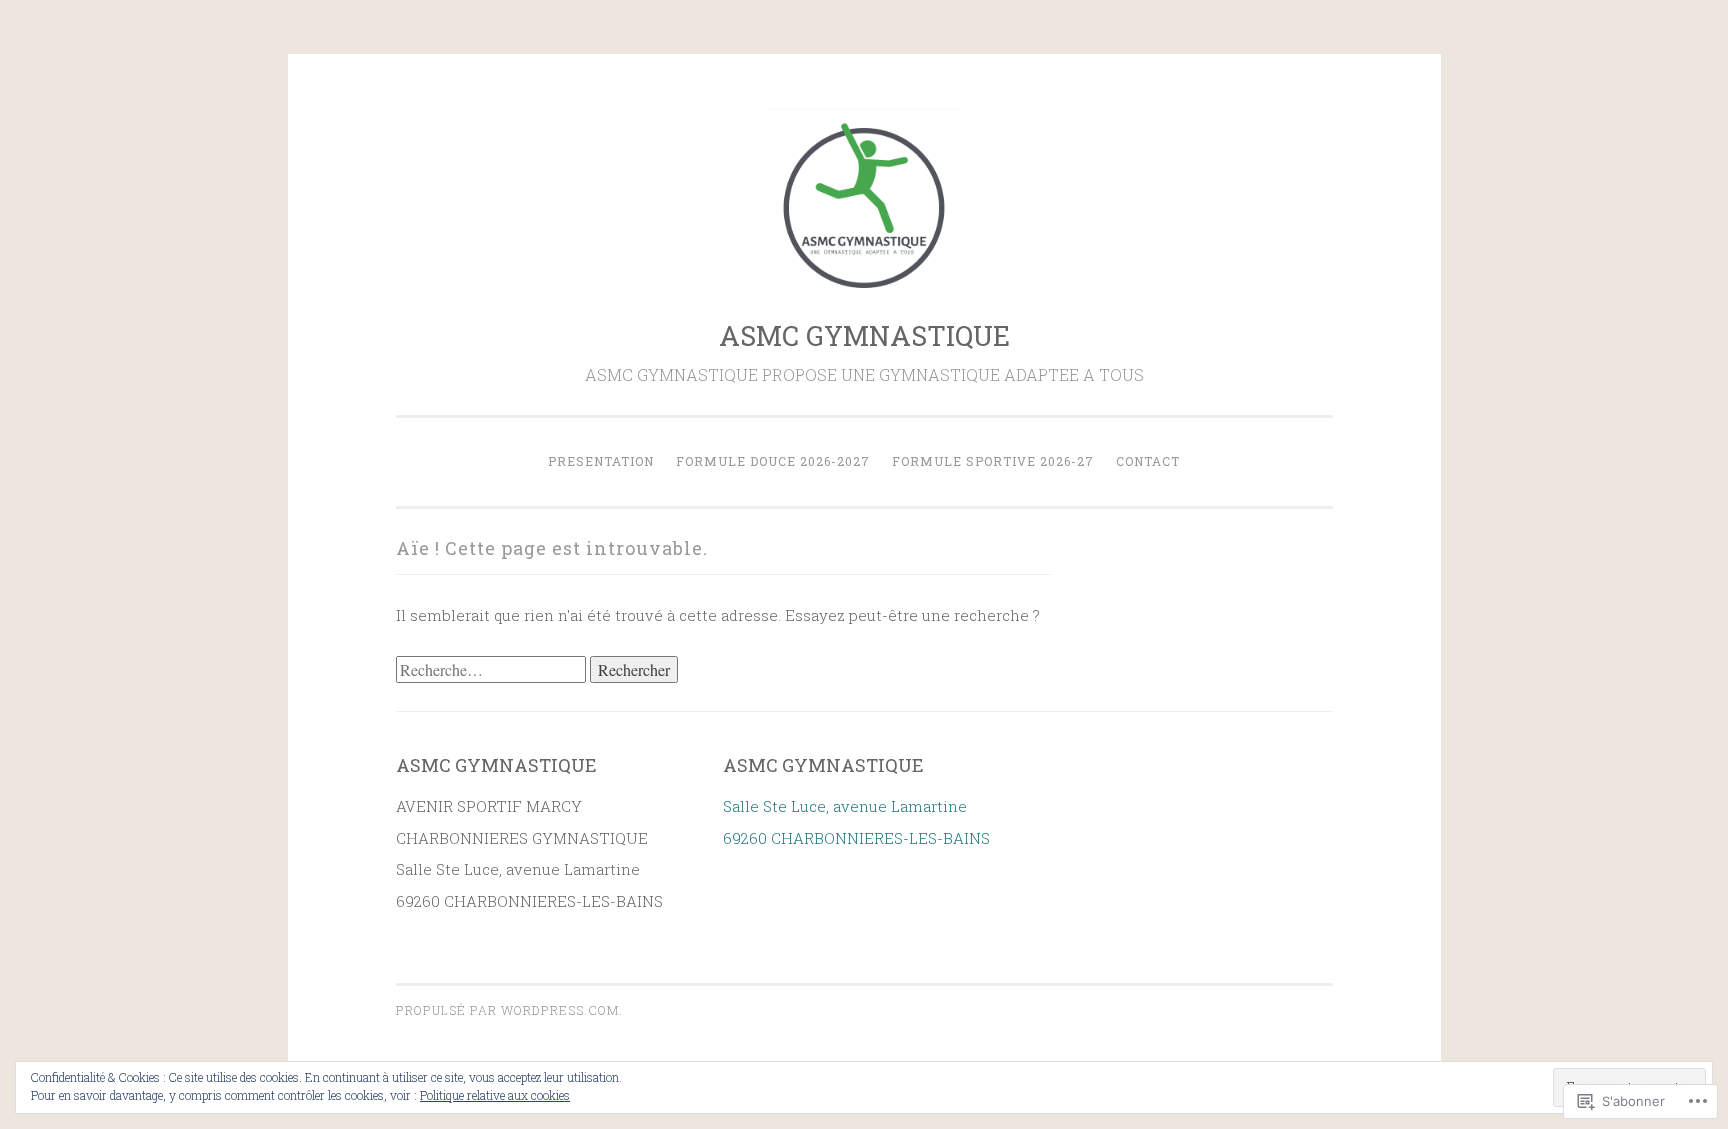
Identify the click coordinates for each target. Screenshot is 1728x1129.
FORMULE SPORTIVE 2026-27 (993, 461)
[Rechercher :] (493, 670)
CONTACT (1148, 461)
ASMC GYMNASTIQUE (864, 335)
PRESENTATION (601, 461)
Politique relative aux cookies (495, 1095)
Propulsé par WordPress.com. (509, 1010)
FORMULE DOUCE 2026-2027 (773, 461)
